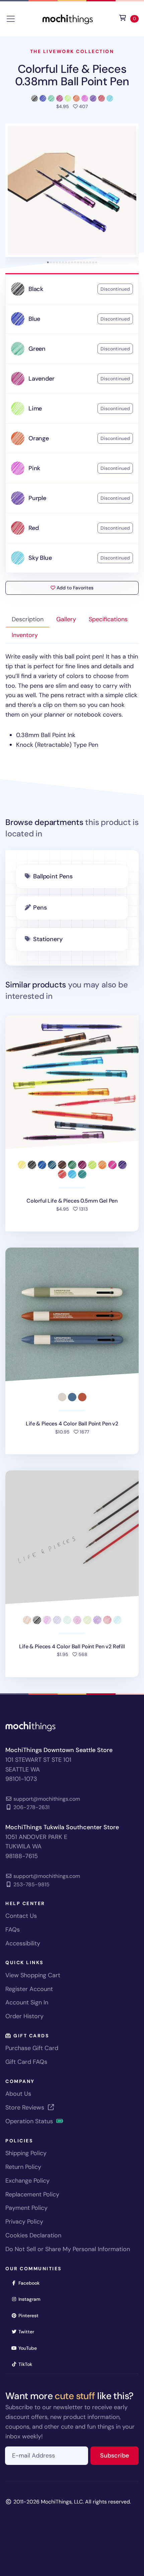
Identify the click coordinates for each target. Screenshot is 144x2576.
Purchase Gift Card (32, 2048)
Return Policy (23, 2167)
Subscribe (119, 2455)
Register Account (29, 1989)
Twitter (28, 2331)
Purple (37, 498)
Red (33, 528)
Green (37, 349)
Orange (39, 438)
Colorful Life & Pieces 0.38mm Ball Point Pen (72, 75)
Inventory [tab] (25, 635)
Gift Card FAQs (26, 2062)
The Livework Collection (72, 51)
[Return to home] (68, 18)
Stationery (48, 939)
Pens (40, 908)
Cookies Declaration (33, 2235)
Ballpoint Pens (53, 876)
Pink (34, 468)
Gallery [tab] (66, 619)
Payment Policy (26, 2208)
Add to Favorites (74, 588)
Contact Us (21, 1916)
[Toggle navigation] (11, 19)
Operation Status (30, 2121)
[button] (72, 190)
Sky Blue (40, 558)
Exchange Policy (27, 2181)
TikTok (27, 2364)
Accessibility (23, 1943)
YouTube (30, 2348)
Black (36, 289)
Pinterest (31, 2315)
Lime (35, 408)
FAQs (13, 1930)
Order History (24, 2016)
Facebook (31, 2283)
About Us (18, 2094)
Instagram (32, 2299)
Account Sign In (27, 2002)
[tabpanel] (72, 701)
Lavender (42, 379)
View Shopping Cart (33, 1975)
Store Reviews (26, 2107)
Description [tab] (28, 619)
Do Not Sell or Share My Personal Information (68, 2249)
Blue (34, 319)
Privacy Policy (24, 2222)
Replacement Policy (32, 2194)
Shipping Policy (26, 2153)
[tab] (48, 262)
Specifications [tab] (108, 619)
